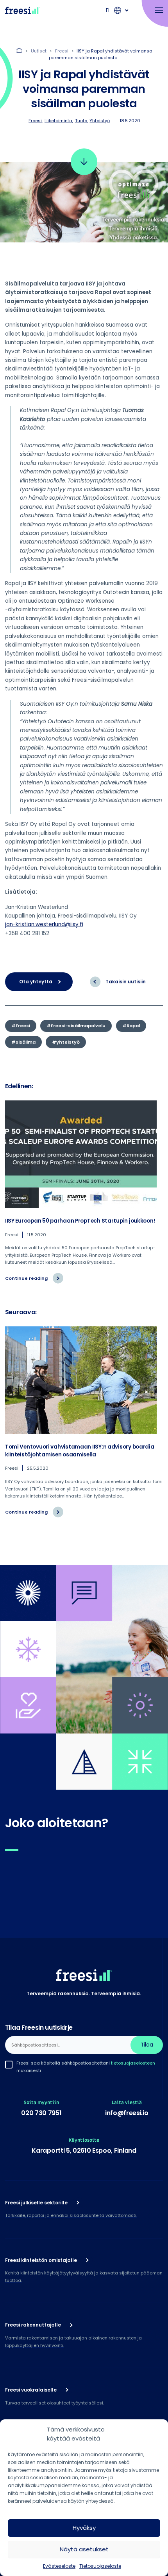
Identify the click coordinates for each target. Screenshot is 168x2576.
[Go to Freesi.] (20, 51)
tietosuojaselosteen (133, 2063)
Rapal (133, 1026)
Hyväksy (84, 2528)
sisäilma (26, 1042)
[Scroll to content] (84, 162)
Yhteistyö (100, 121)
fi (108, 10)
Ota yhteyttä (36, 982)
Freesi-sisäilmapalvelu (78, 1026)
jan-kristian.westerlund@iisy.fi (44, 924)
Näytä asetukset (84, 2549)
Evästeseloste (59, 2566)
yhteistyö (68, 1042)
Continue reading (34, 1281)
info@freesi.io (127, 2113)
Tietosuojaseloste (100, 2566)
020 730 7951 (41, 2113)
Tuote (81, 121)
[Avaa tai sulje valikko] (155, 11)
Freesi (35, 121)
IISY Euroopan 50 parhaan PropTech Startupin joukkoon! (80, 1221)
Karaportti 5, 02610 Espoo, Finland (84, 2151)
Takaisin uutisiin (126, 982)
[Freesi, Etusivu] (22, 10)
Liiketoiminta (58, 121)
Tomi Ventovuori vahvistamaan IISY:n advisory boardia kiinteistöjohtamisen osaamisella (80, 1451)
